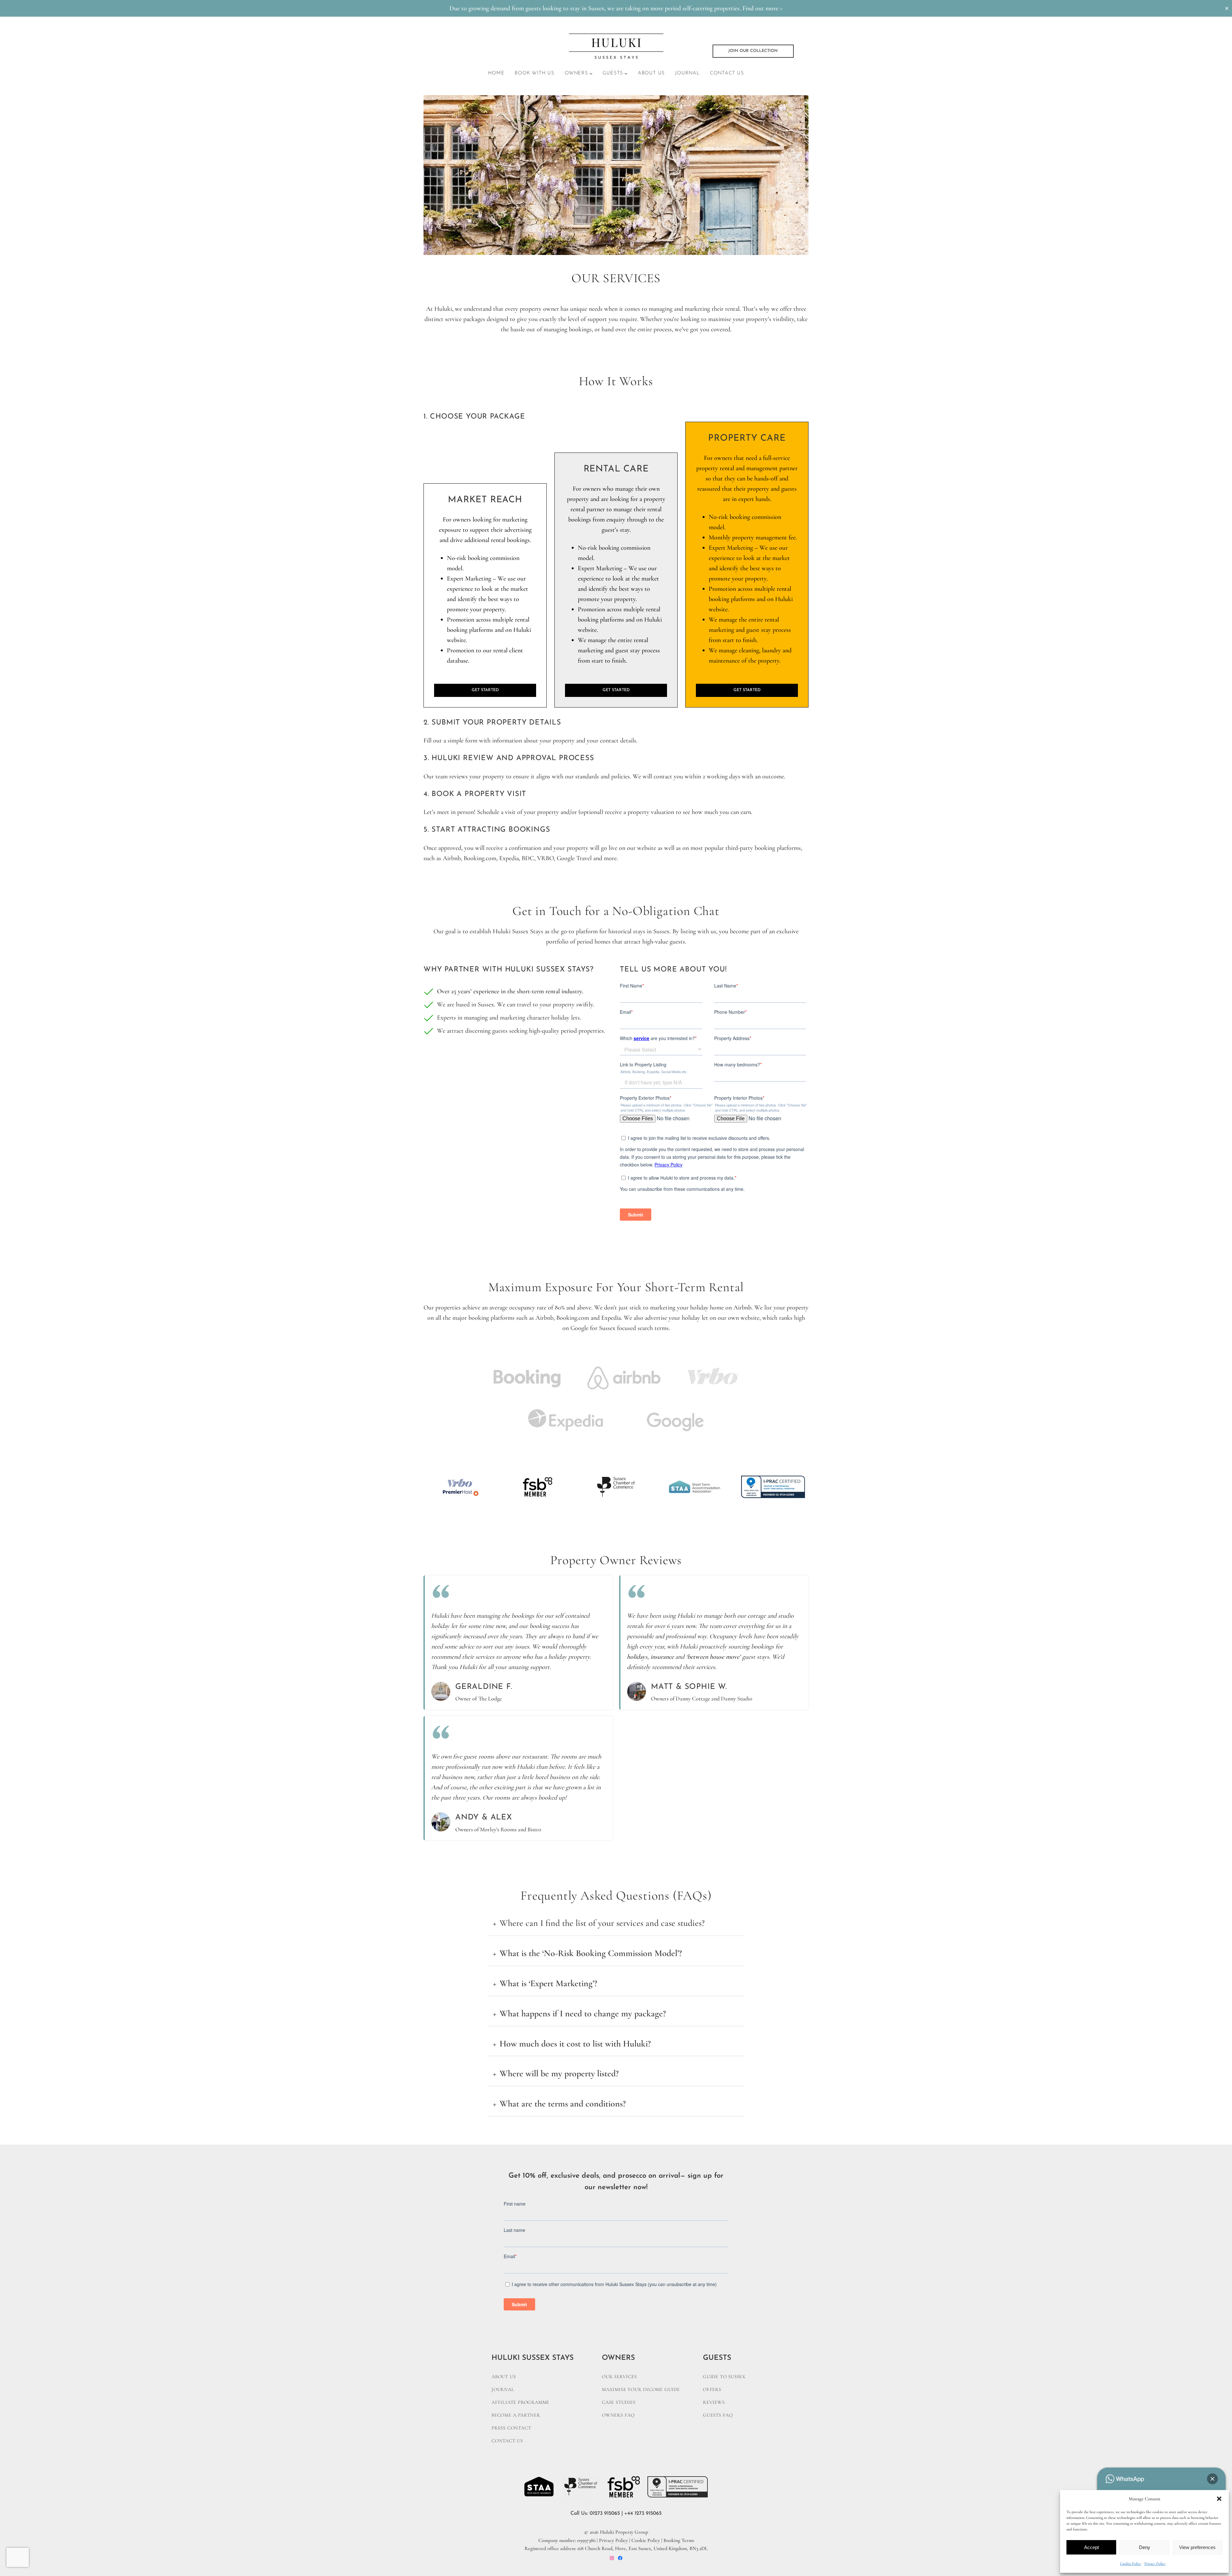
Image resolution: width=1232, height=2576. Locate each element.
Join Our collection (753, 51)
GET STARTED (485, 690)
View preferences (1197, 2547)
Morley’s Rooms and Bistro (511, 1829)
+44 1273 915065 (643, 2513)
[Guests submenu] (626, 73)
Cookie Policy (1131, 2563)
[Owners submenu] (591, 73)
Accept (1091, 2547)
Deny (1145, 2547)
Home (496, 73)
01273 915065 (605, 2513)
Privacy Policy (1155, 2563)
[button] (1219, 2499)
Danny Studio (737, 1699)
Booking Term (678, 2540)
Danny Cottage (693, 1699)
